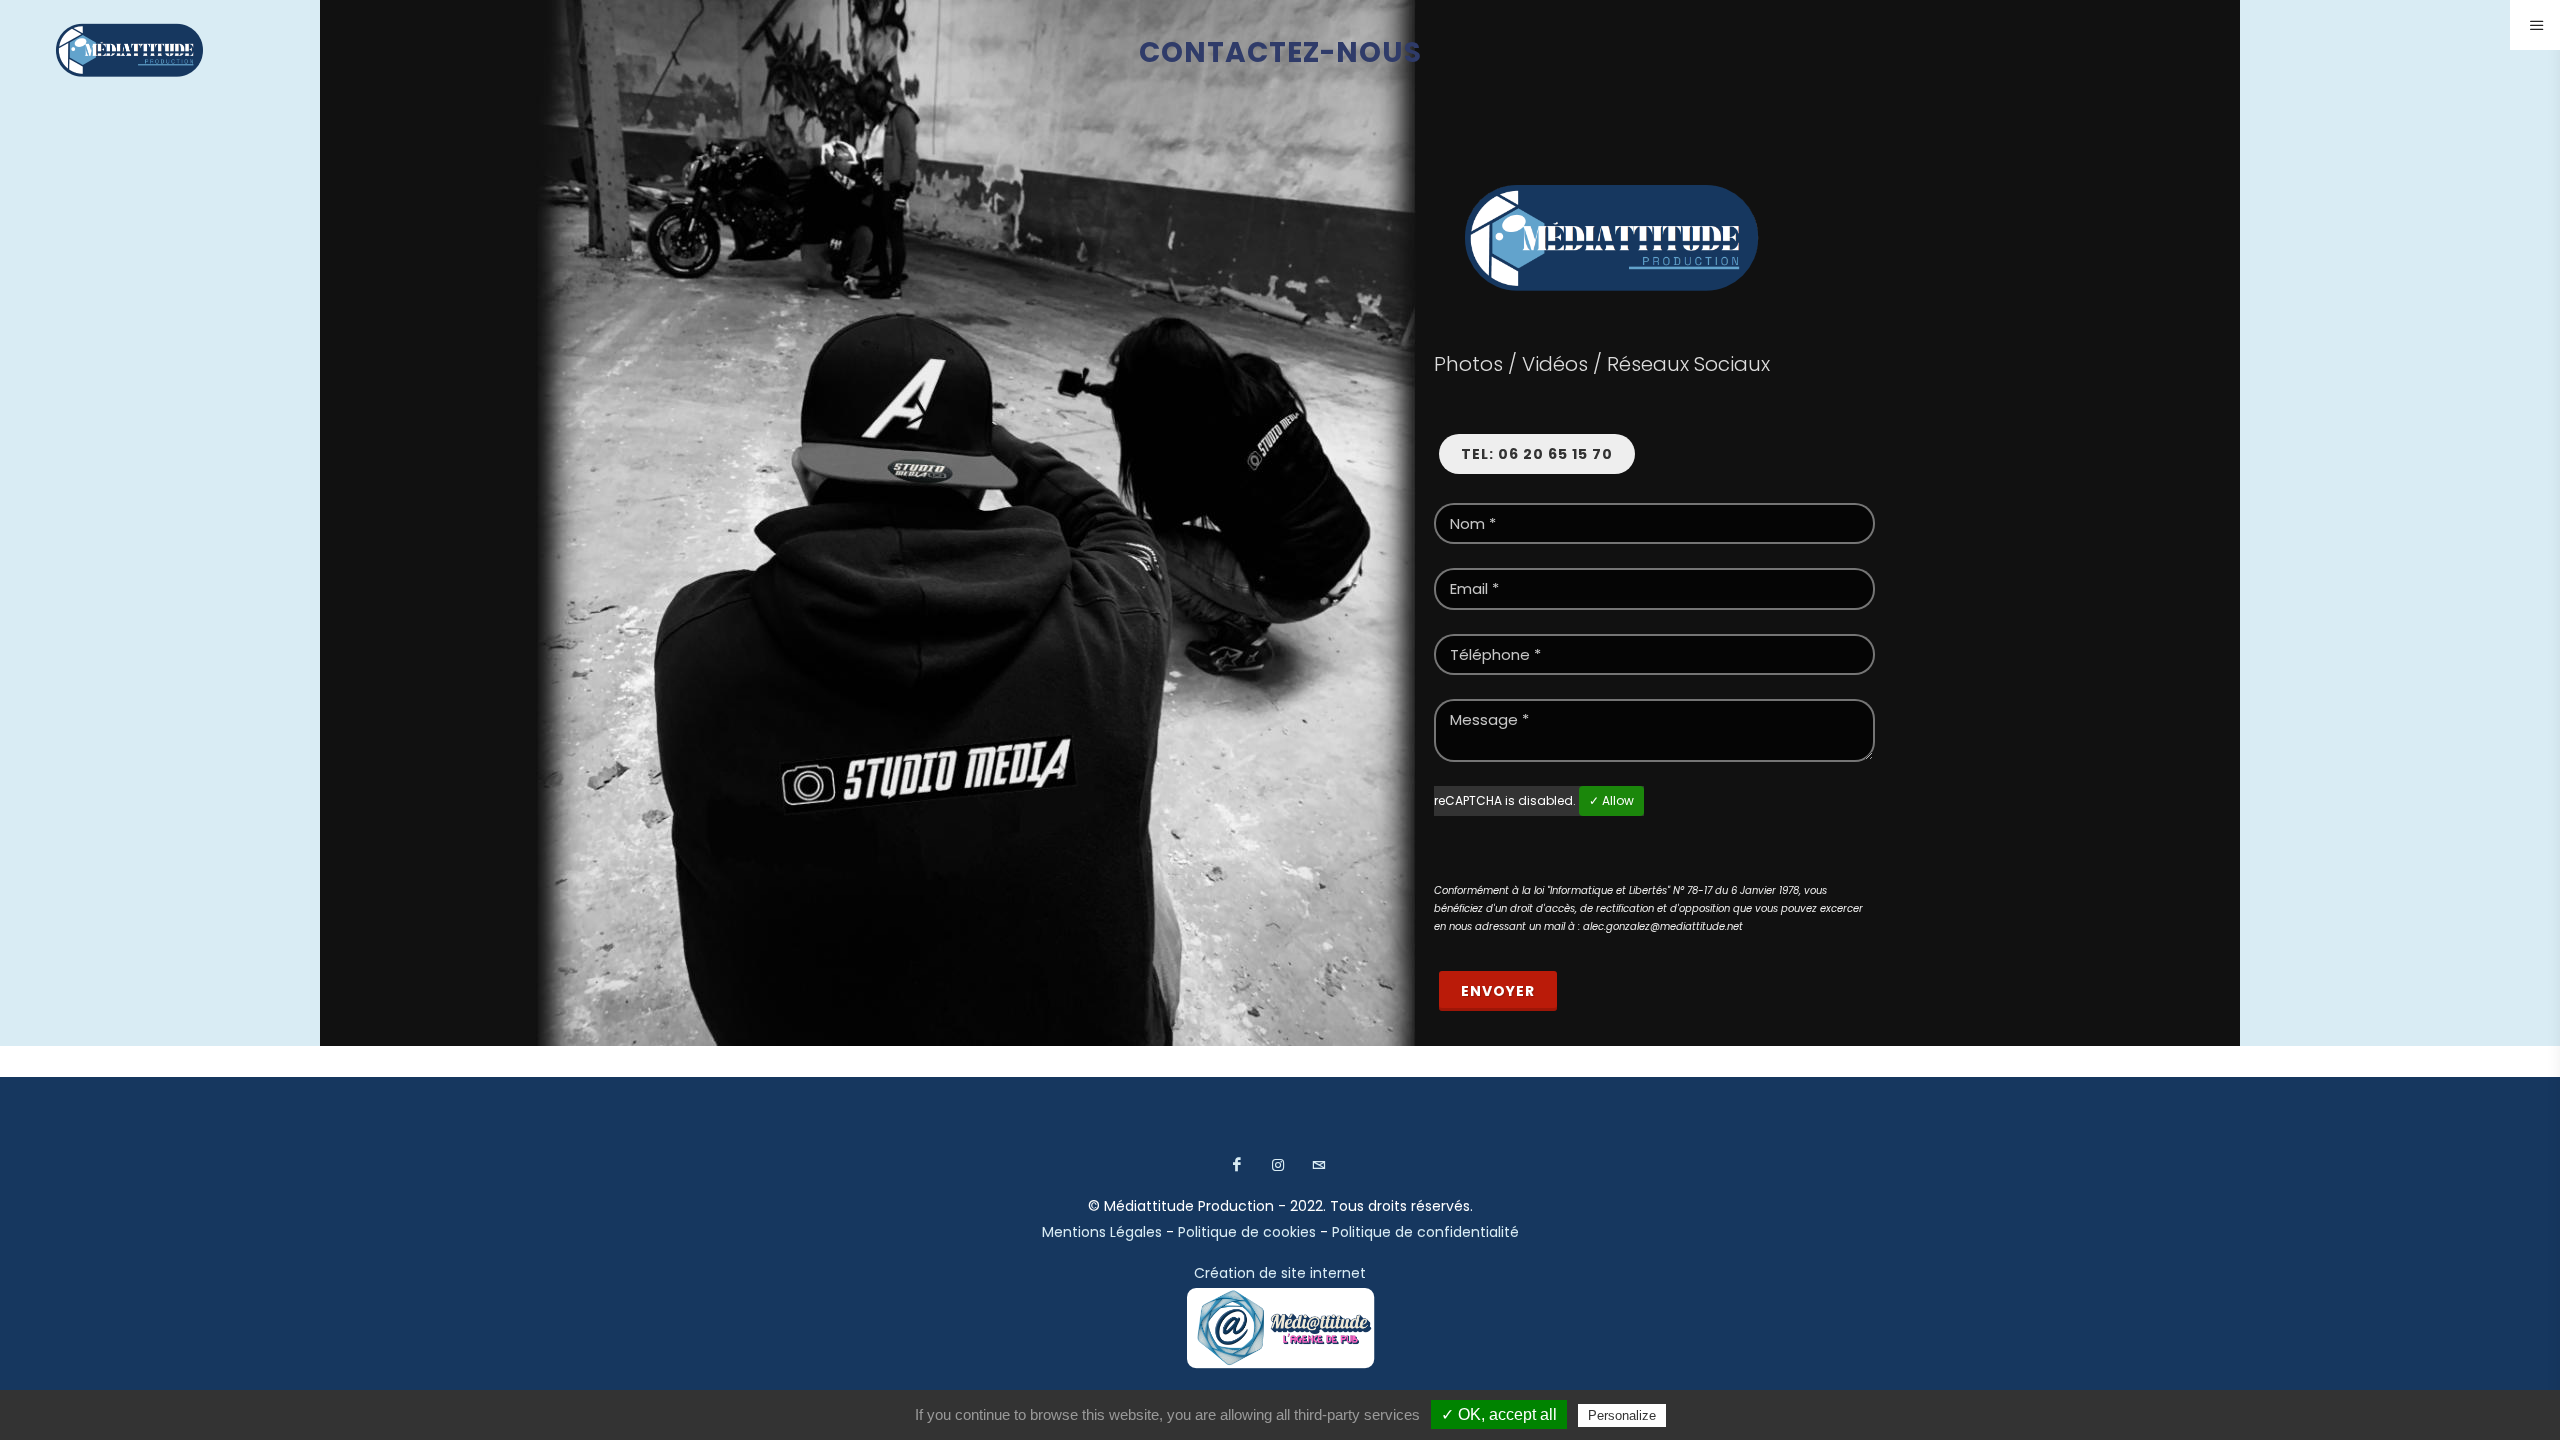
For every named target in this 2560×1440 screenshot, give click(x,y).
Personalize (1622, 1415)
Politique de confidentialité (1425, 1232)
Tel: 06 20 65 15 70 (1537, 454)
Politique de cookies (1247, 1232)
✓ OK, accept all (1499, 1414)
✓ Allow (1611, 800)
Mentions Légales (1102, 1232)
